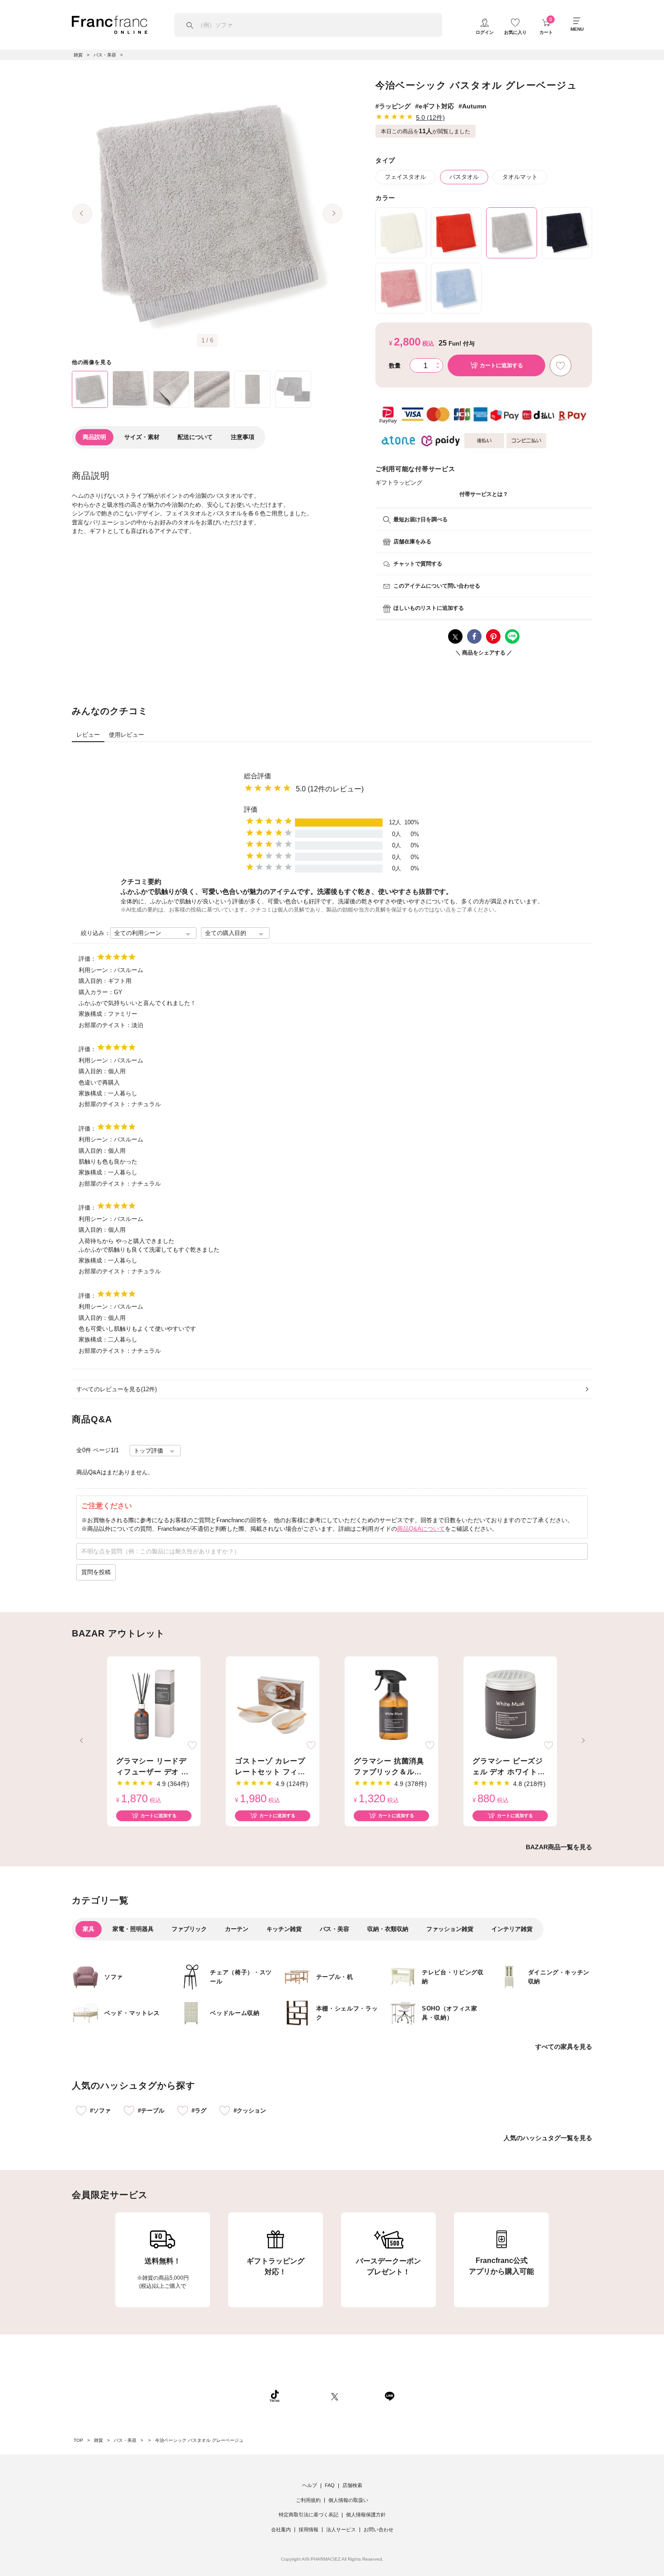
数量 (395, 366)
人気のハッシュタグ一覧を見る (548, 2138)
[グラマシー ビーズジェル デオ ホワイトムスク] (510, 1705)
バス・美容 (334, 1929)
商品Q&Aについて (421, 1529)
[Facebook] (361, 2396)
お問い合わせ (379, 2529)
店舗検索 (352, 2485)
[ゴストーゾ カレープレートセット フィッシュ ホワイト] (273, 1705)
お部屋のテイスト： (105, 1025)
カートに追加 (501, 365)
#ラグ (199, 2111)
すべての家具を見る (564, 2047)
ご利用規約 (308, 2500)
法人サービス (341, 2529)
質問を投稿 (96, 1572)
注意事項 (243, 437)
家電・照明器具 (133, 1929)
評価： (87, 959)
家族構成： (93, 1014)
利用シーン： (96, 970)
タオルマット (520, 177)
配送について (195, 437)
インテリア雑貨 (512, 1929)
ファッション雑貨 (450, 1929)
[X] (335, 2396)
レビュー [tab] (88, 735)
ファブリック (189, 1929)
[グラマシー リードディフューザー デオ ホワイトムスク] (154, 1705)
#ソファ (100, 2111)
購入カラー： (96, 992)
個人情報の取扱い (348, 2500)
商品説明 (94, 437)
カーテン (237, 1929)
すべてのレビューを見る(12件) (117, 1389)
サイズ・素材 (142, 437)
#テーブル (151, 2111)
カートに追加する (159, 1816)
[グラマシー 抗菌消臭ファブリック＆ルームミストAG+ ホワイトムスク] (391, 1705)
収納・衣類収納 (388, 1929)
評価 (251, 809)
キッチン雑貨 (284, 1929)
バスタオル (464, 177)
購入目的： (93, 981)
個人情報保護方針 (366, 2515)
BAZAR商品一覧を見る (559, 1847)
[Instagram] (305, 2396)
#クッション (250, 2111)
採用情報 (309, 2529)
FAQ (330, 2485)
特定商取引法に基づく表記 (309, 2515)
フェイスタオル (405, 177)
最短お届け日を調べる (421, 519)
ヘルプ (310, 2485)
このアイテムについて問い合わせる (437, 586)
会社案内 (281, 2529)
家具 (89, 1929)
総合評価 (257, 776)
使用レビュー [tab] (126, 735)
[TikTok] (275, 2396)
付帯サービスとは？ (484, 494)
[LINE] (389, 2396)
